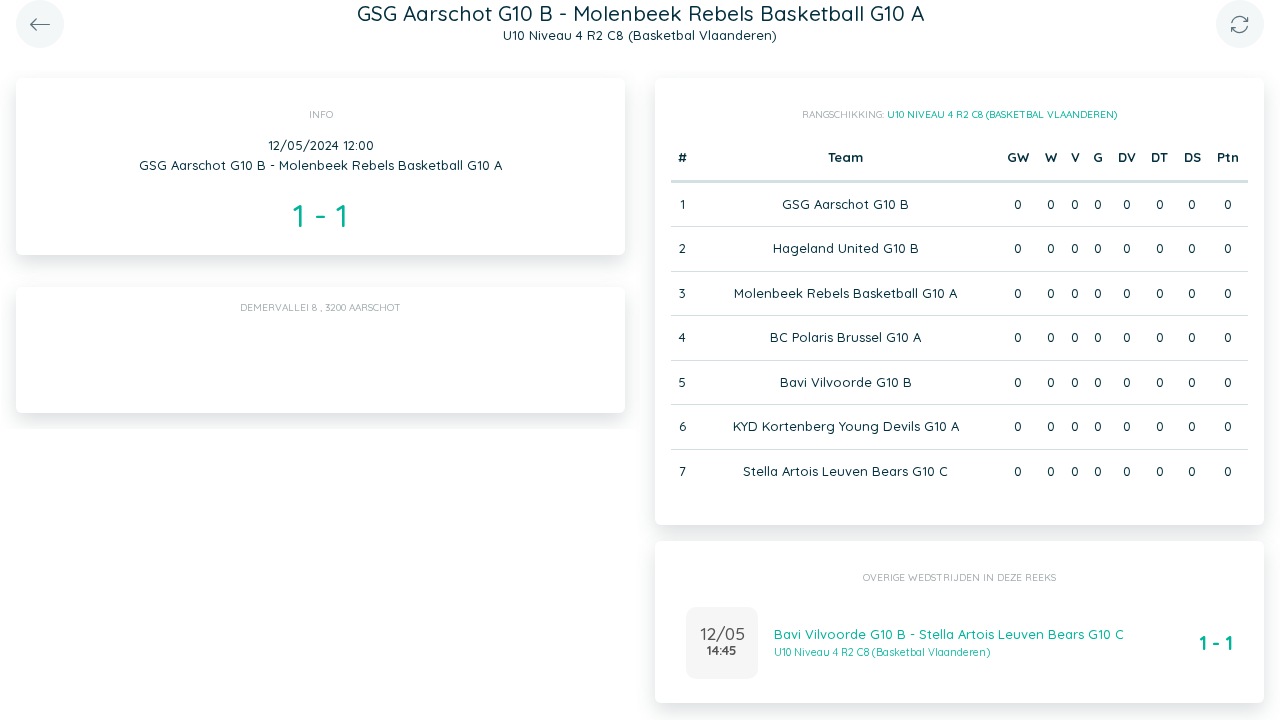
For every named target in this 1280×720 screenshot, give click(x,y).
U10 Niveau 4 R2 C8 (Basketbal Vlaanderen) (1002, 114)
